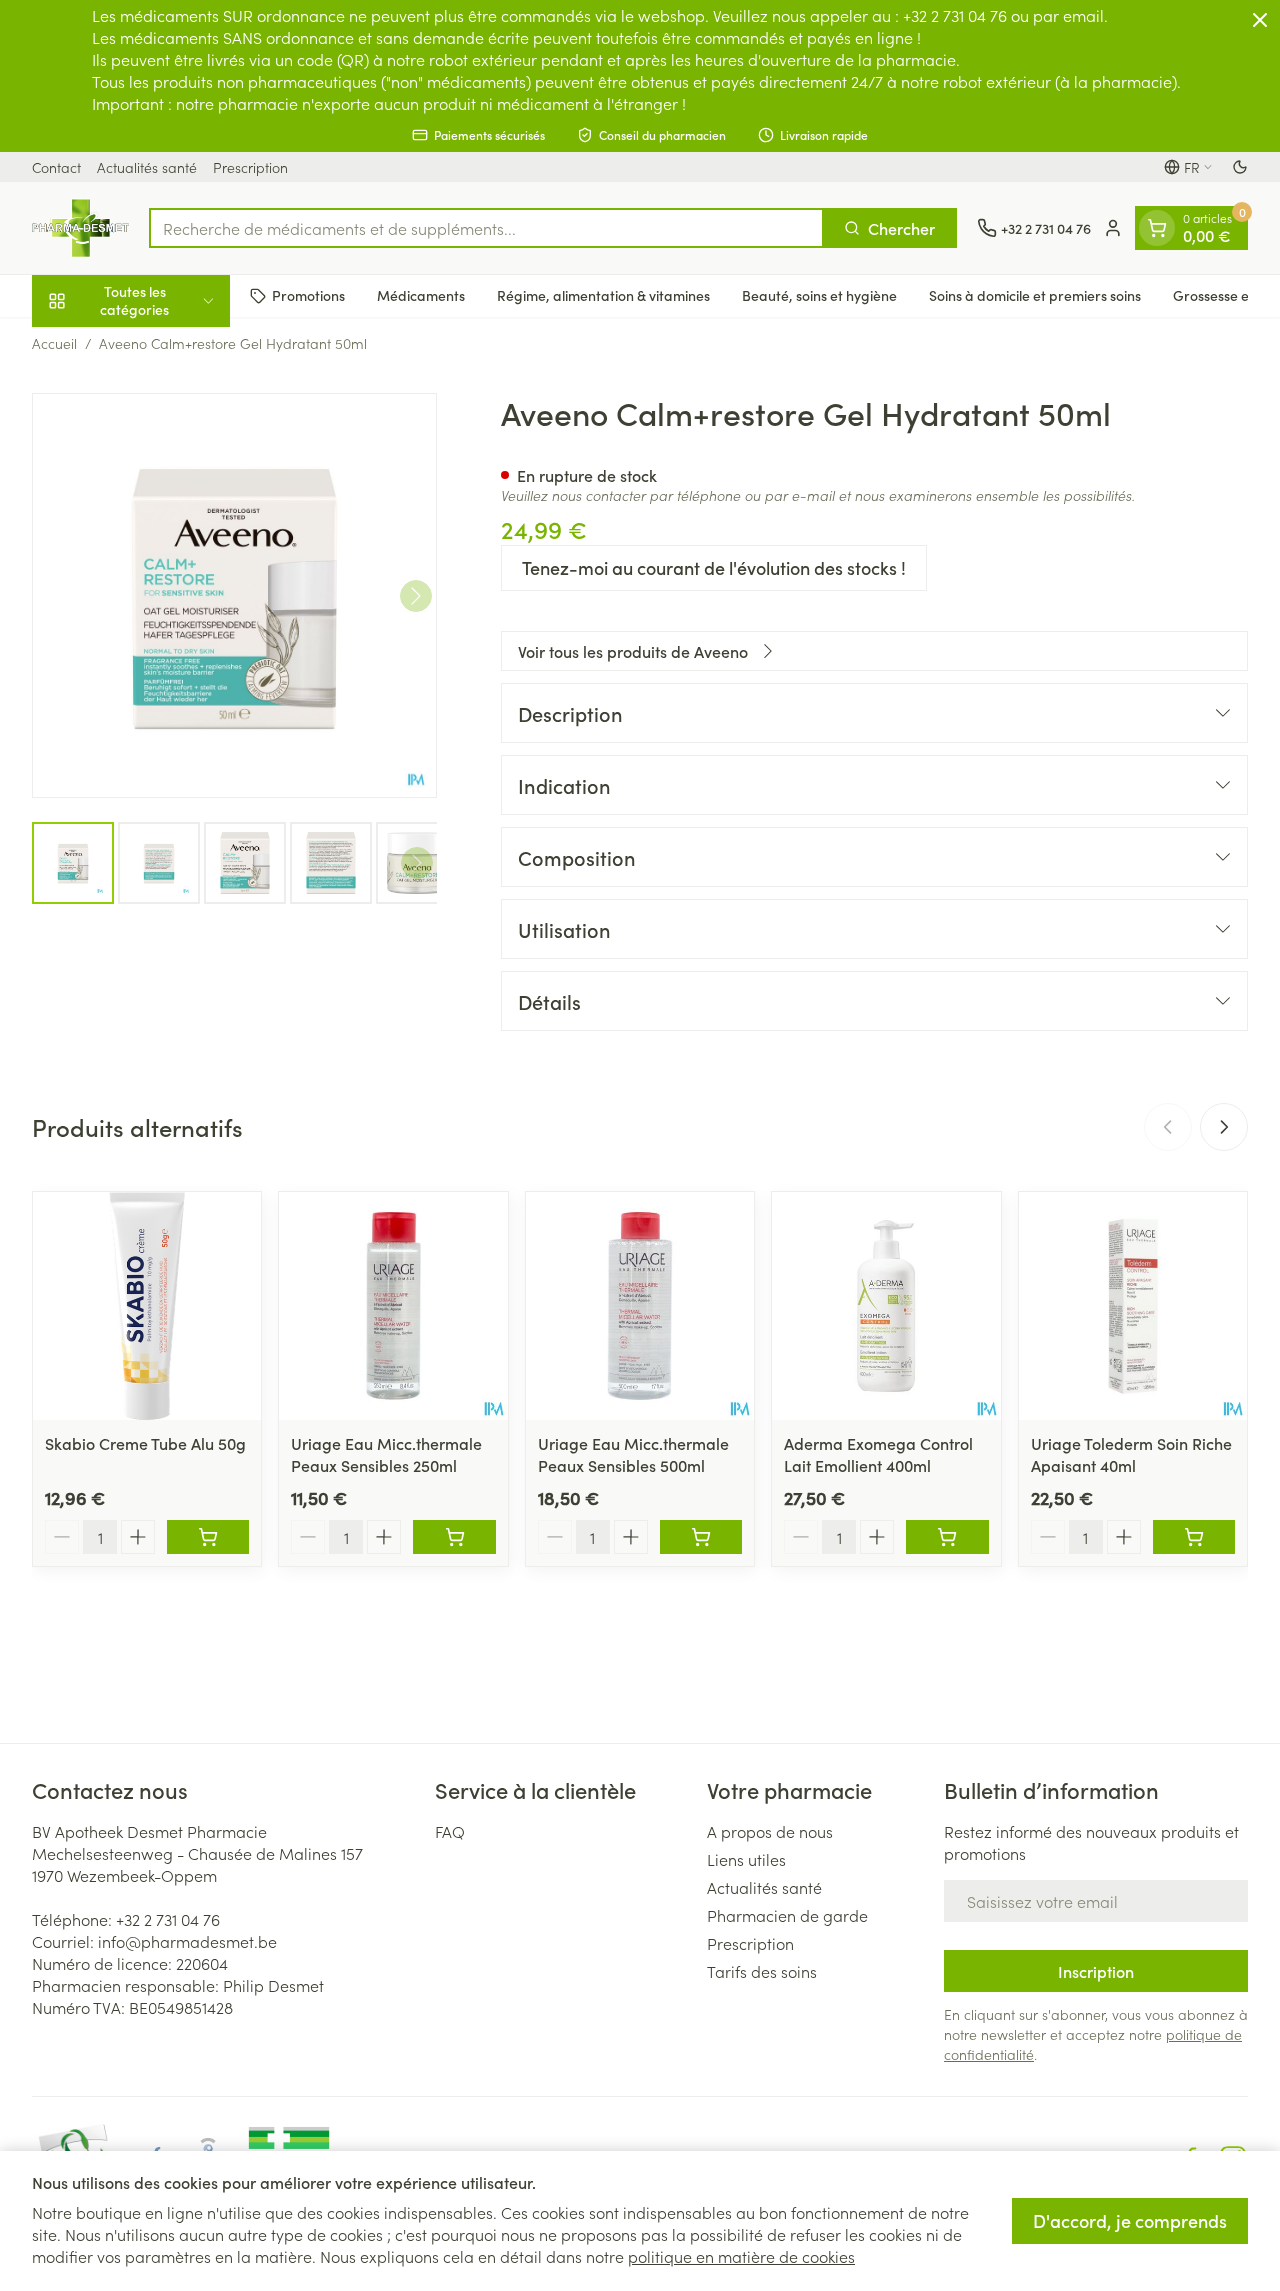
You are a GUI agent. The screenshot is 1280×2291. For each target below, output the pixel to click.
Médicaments (421, 295)
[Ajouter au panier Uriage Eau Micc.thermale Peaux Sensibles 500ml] (701, 1537)
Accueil (54, 343)
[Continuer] (416, 596)
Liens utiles (746, 1859)
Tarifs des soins (762, 1971)
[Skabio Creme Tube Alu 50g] (147, 1306)
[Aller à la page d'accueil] (80, 228)
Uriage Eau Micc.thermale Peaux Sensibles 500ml (633, 1454)
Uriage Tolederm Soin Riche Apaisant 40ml (1131, 1454)
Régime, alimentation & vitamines (603, 295)
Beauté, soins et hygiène (819, 295)
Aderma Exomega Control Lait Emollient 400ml (878, 1454)
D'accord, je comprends (1130, 2220)
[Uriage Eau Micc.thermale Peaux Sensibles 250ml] (393, 1306)
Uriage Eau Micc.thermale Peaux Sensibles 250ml (386, 1454)
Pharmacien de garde (787, 1915)
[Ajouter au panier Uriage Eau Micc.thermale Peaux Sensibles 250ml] (454, 1537)
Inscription (1096, 1971)
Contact (56, 167)
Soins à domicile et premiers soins (1035, 295)
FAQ (450, 1831)
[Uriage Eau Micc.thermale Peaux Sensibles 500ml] (640, 1306)
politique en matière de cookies (741, 2256)
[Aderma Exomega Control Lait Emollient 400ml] (886, 1306)
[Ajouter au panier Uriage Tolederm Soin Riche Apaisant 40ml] (1194, 1537)
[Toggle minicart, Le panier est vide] (1157, 228)
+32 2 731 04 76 (168, 1919)
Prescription (250, 167)
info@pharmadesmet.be (187, 1941)
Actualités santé (147, 167)
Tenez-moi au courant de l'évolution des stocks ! (714, 567)
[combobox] (486, 228)
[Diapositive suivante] (1224, 1127)
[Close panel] (1260, 20)
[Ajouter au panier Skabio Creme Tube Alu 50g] (208, 1537)
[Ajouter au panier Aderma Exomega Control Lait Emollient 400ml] (947, 1537)
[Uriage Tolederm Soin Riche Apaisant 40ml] (1133, 1306)
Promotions (308, 295)
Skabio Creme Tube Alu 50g (145, 1443)
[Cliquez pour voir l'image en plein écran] (234, 595)
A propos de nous (770, 1831)
